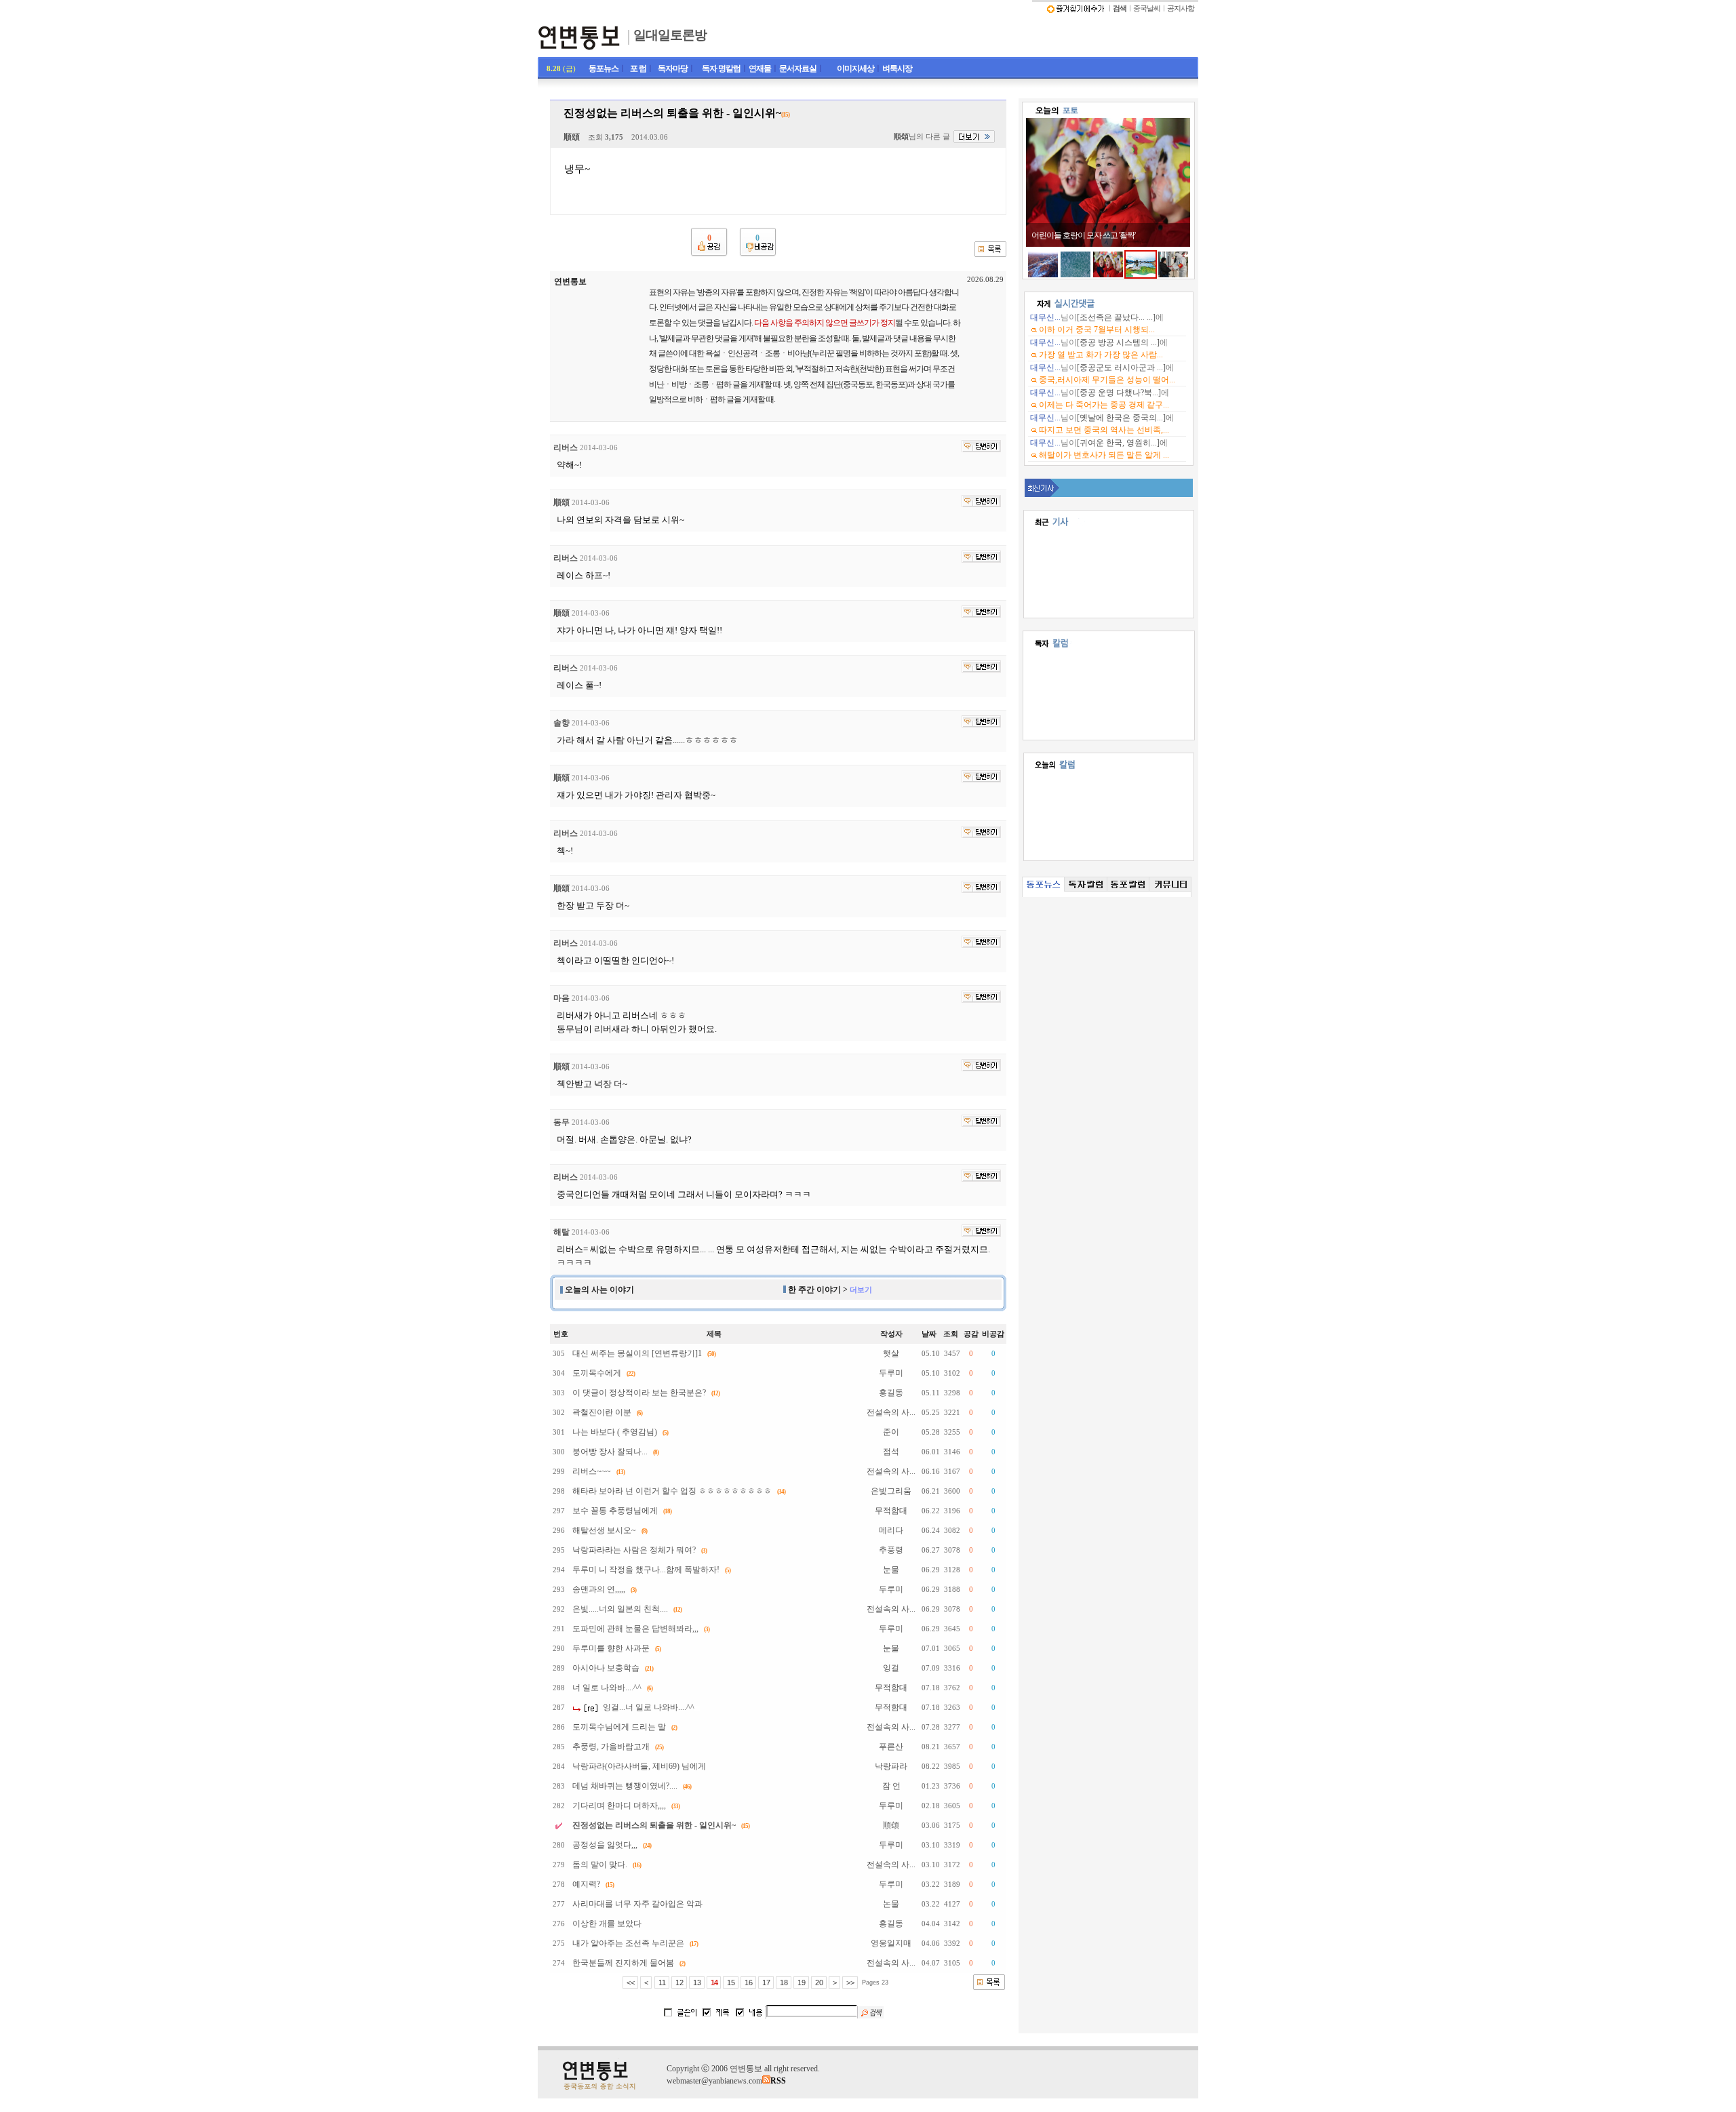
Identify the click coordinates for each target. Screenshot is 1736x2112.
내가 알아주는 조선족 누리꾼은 (628, 1943)
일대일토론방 (670, 35)
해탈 (561, 1232)
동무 (561, 1122)
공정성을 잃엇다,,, (605, 1845)
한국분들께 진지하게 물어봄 (623, 1963)
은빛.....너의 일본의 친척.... (620, 1609)
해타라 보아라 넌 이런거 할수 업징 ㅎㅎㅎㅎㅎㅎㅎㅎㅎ (672, 1491)
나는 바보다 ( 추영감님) (615, 1432)
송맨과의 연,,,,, (599, 1589)
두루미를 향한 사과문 (611, 1648)
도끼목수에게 (597, 1373)
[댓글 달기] (981, 446)
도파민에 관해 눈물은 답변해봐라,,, (635, 1629)
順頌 (572, 137)
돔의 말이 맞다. (600, 1865)
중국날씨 (1147, 8)
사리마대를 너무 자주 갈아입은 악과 (637, 1904)
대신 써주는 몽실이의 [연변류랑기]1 (637, 1353)
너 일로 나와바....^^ (607, 1688)
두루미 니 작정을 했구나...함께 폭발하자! (646, 1570)
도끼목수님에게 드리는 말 (619, 1727)
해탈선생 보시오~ (604, 1530)
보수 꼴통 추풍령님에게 (615, 1511)
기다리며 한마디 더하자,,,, (619, 1806)
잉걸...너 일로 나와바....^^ (649, 1707)
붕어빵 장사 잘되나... (610, 1452)
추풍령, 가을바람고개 (611, 1747)
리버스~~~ (592, 1471)
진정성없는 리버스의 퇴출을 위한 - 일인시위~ (654, 1825)
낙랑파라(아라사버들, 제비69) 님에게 (639, 1766)
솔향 (561, 723)
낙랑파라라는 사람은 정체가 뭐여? (634, 1550)
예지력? (586, 1884)
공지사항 (1181, 8)
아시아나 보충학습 (606, 1668)
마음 (561, 998)
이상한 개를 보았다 (607, 1924)
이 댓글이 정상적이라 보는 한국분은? (639, 1393)
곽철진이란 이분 (602, 1412)
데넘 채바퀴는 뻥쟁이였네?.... (625, 1786)
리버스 (566, 447)
